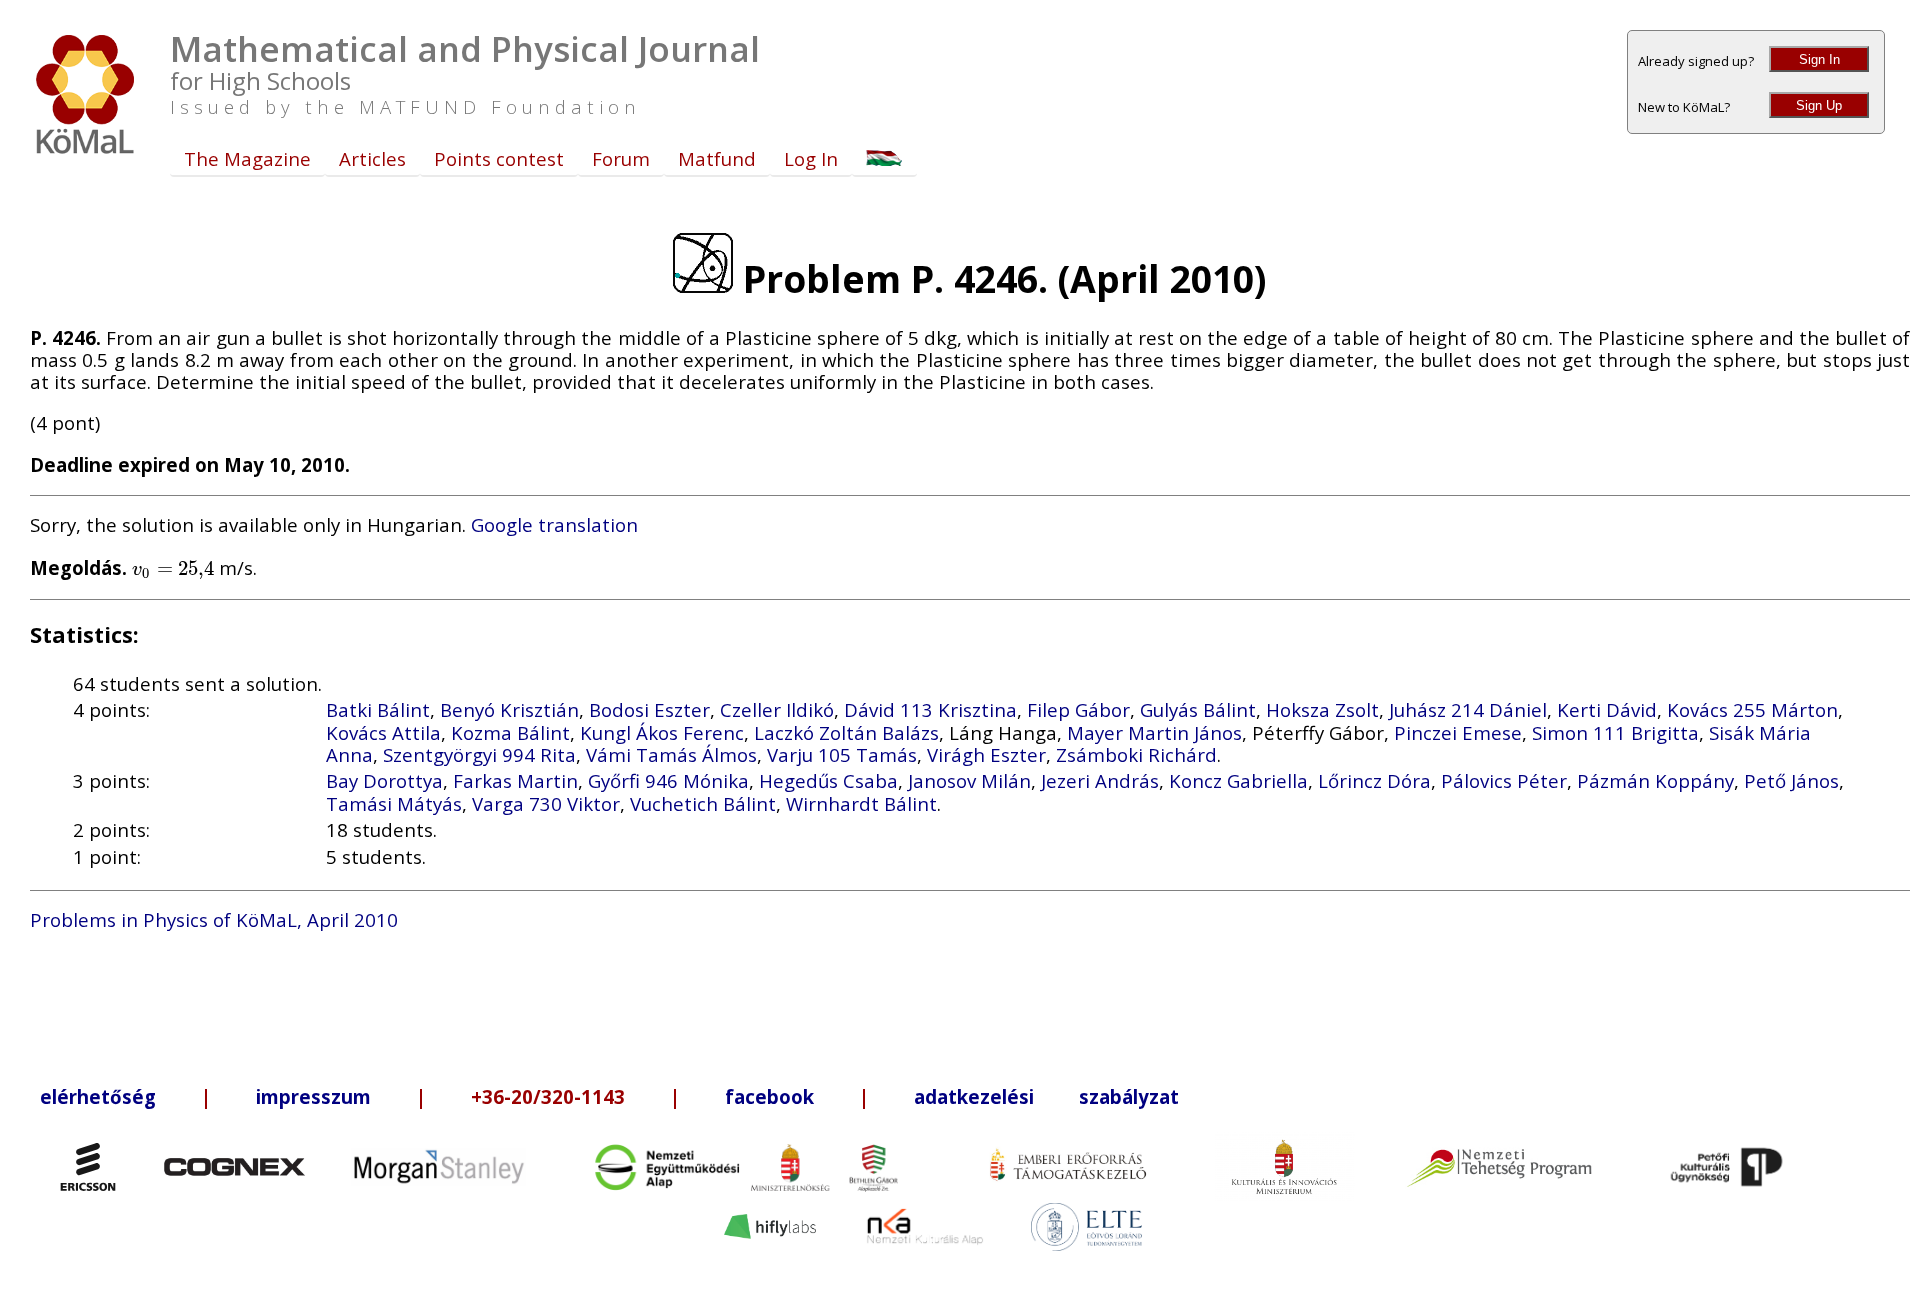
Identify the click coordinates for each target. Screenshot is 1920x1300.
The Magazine (247, 158)
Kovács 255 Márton (1752, 709)
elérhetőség (98, 1096)
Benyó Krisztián (509, 709)
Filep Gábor (1078, 709)
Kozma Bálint (510, 732)
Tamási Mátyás (394, 803)
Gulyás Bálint (1198, 709)
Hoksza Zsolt (1322, 709)
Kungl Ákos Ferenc (662, 732)
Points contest (499, 158)
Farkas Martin (515, 780)
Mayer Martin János (1154, 732)
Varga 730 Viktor (546, 803)
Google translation (554, 524)
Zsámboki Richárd (1136, 754)
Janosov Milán (969, 780)
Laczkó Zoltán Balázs (846, 732)
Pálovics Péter (1504, 780)
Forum (621, 158)
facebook (769, 1096)
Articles (372, 158)
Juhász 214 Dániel (1468, 709)
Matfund (717, 158)
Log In (811, 158)
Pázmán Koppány (1655, 780)
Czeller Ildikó (777, 709)
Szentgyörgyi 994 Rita (479, 754)
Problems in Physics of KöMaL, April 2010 (214, 919)
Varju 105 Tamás (842, 754)
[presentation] (173, 567)
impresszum (313, 1096)
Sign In (1819, 59)
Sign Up (1819, 105)
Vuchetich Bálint (703, 803)
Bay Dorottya (384, 780)
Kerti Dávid (1607, 709)
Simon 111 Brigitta (1615, 732)
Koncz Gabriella (1238, 780)
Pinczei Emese (1458, 732)
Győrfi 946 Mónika (668, 780)
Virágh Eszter (986, 754)
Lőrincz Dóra (1374, 780)
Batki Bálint (378, 709)
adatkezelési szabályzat (1046, 1096)
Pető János (1791, 780)
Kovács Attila (383, 732)
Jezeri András (1100, 780)
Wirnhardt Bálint (861, 803)
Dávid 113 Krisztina (930, 709)
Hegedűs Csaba (828, 780)
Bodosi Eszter (649, 709)
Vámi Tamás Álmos (671, 754)
